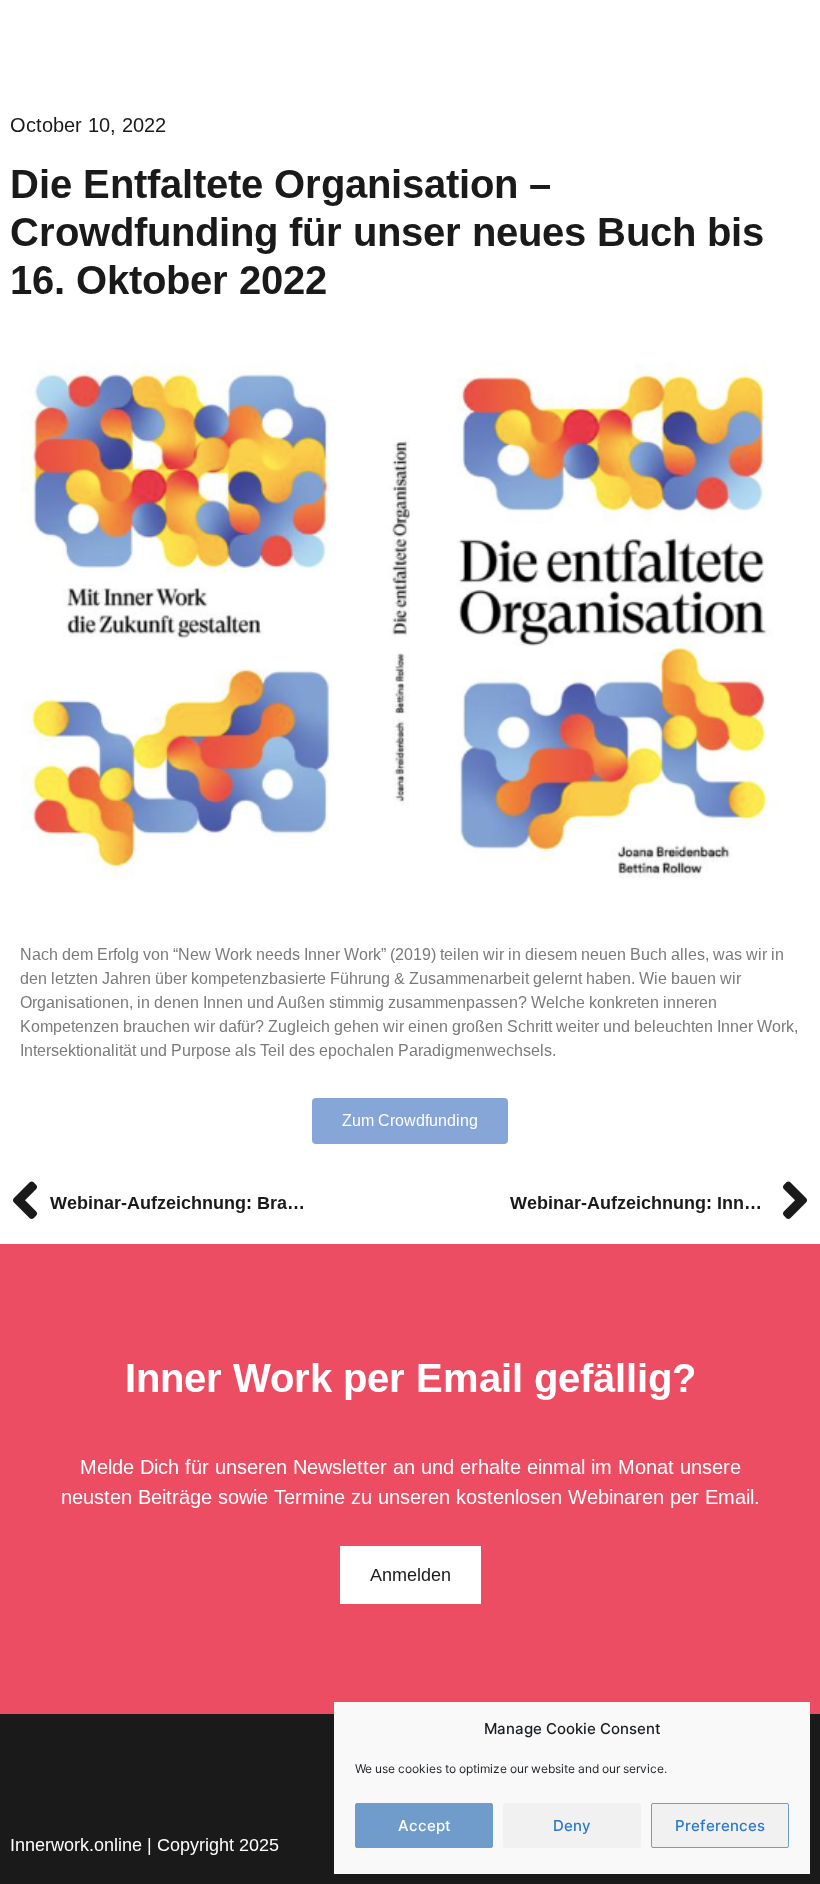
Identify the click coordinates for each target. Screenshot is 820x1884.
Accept (424, 1825)
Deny (572, 1825)
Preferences (720, 1825)
